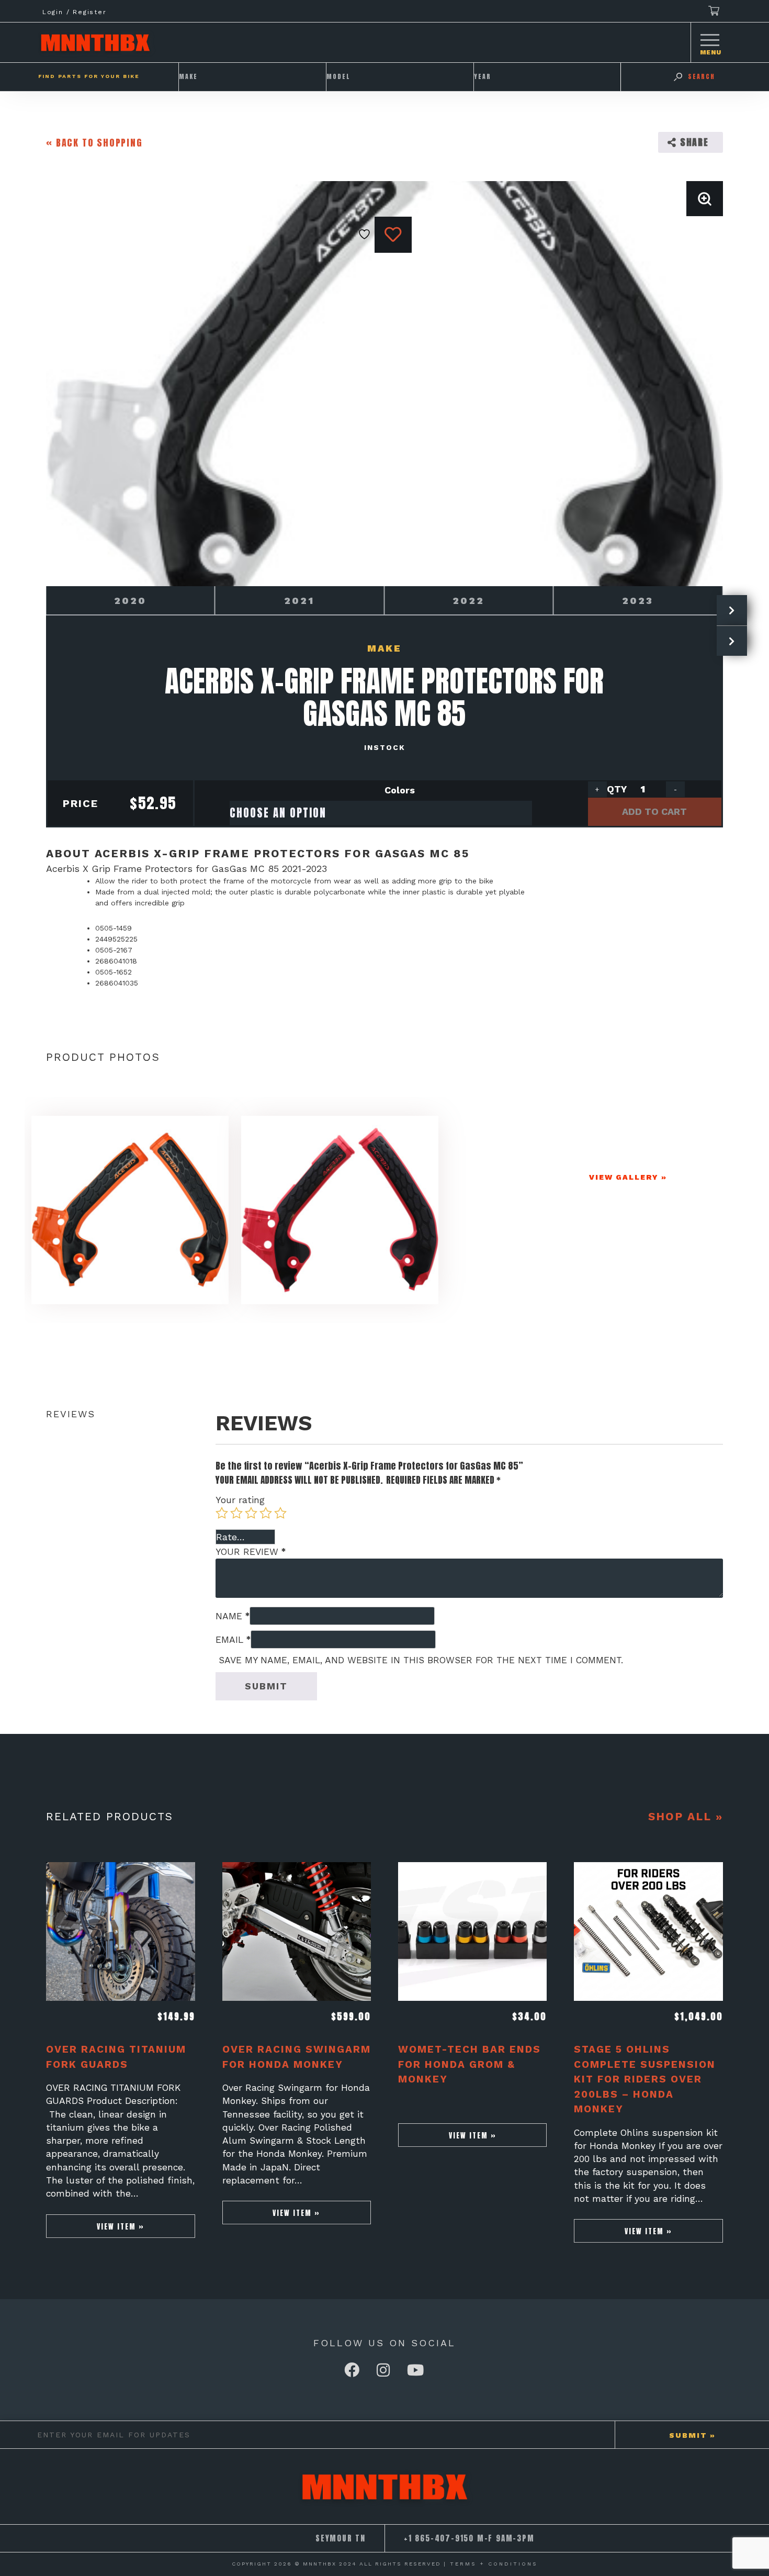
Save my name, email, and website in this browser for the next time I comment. (421, 1660)
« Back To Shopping (94, 143)
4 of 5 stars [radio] (266, 1513)
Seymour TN (341, 2538)
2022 (468, 601)
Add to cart (654, 811)
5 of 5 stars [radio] (280, 1513)
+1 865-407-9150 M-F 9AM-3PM (469, 2538)
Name (233, 1616)
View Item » (121, 2226)
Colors (400, 790)
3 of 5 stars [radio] (251, 1513)
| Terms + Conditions (491, 2564)
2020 (130, 601)
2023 (638, 601)
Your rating (240, 1500)
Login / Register (75, 12)
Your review (251, 1552)
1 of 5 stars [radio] (222, 1513)
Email (233, 1640)
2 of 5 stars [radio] (236, 1513)
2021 (299, 601)
